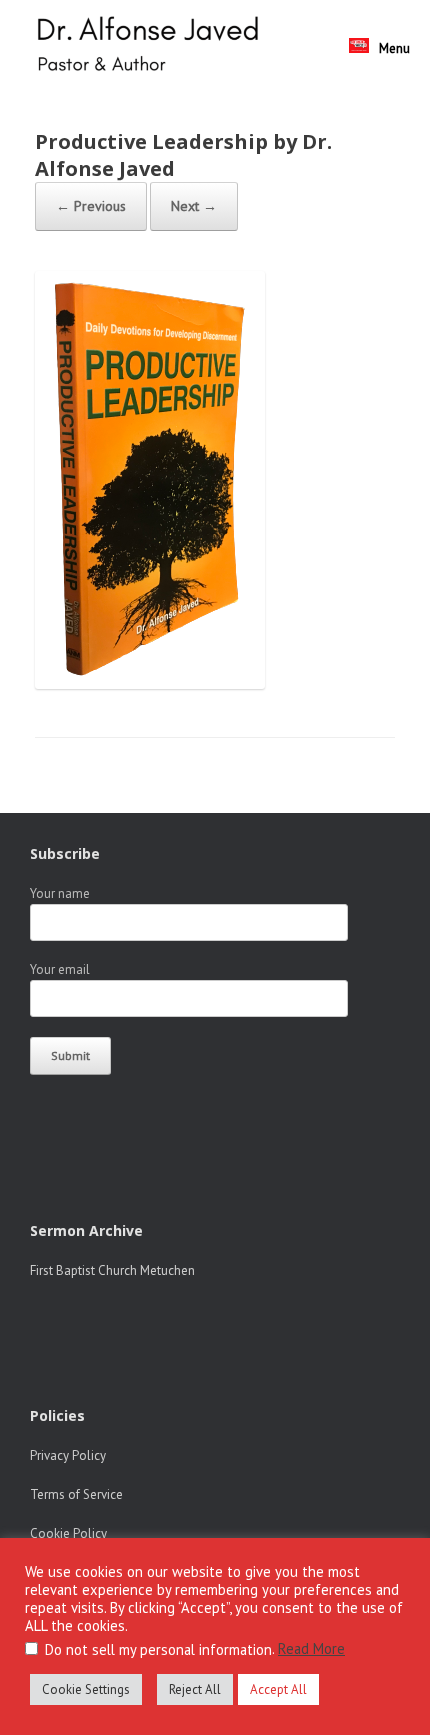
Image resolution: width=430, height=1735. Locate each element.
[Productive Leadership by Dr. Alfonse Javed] (150, 682)
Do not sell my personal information (158, 1649)
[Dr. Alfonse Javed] (152, 46)
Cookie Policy (68, 1533)
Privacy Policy (68, 1455)
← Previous (91, 206)
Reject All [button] (195, 1689)
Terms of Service (76, 1494)
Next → (194, 206)
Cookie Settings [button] (86, 1689)
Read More (311, 1648)
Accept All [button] (278, 1689)
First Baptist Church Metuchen (112, 1270)
